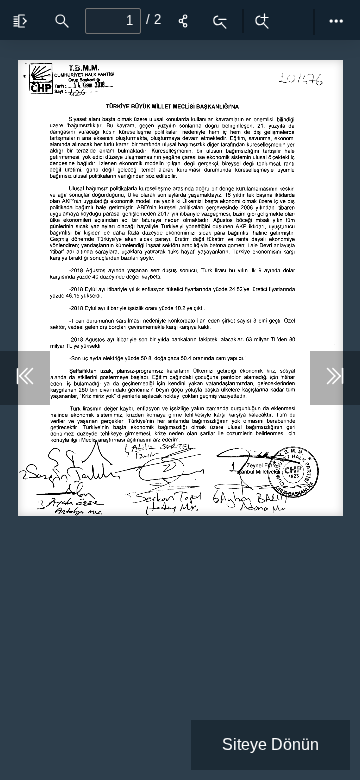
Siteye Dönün (270, 744)
